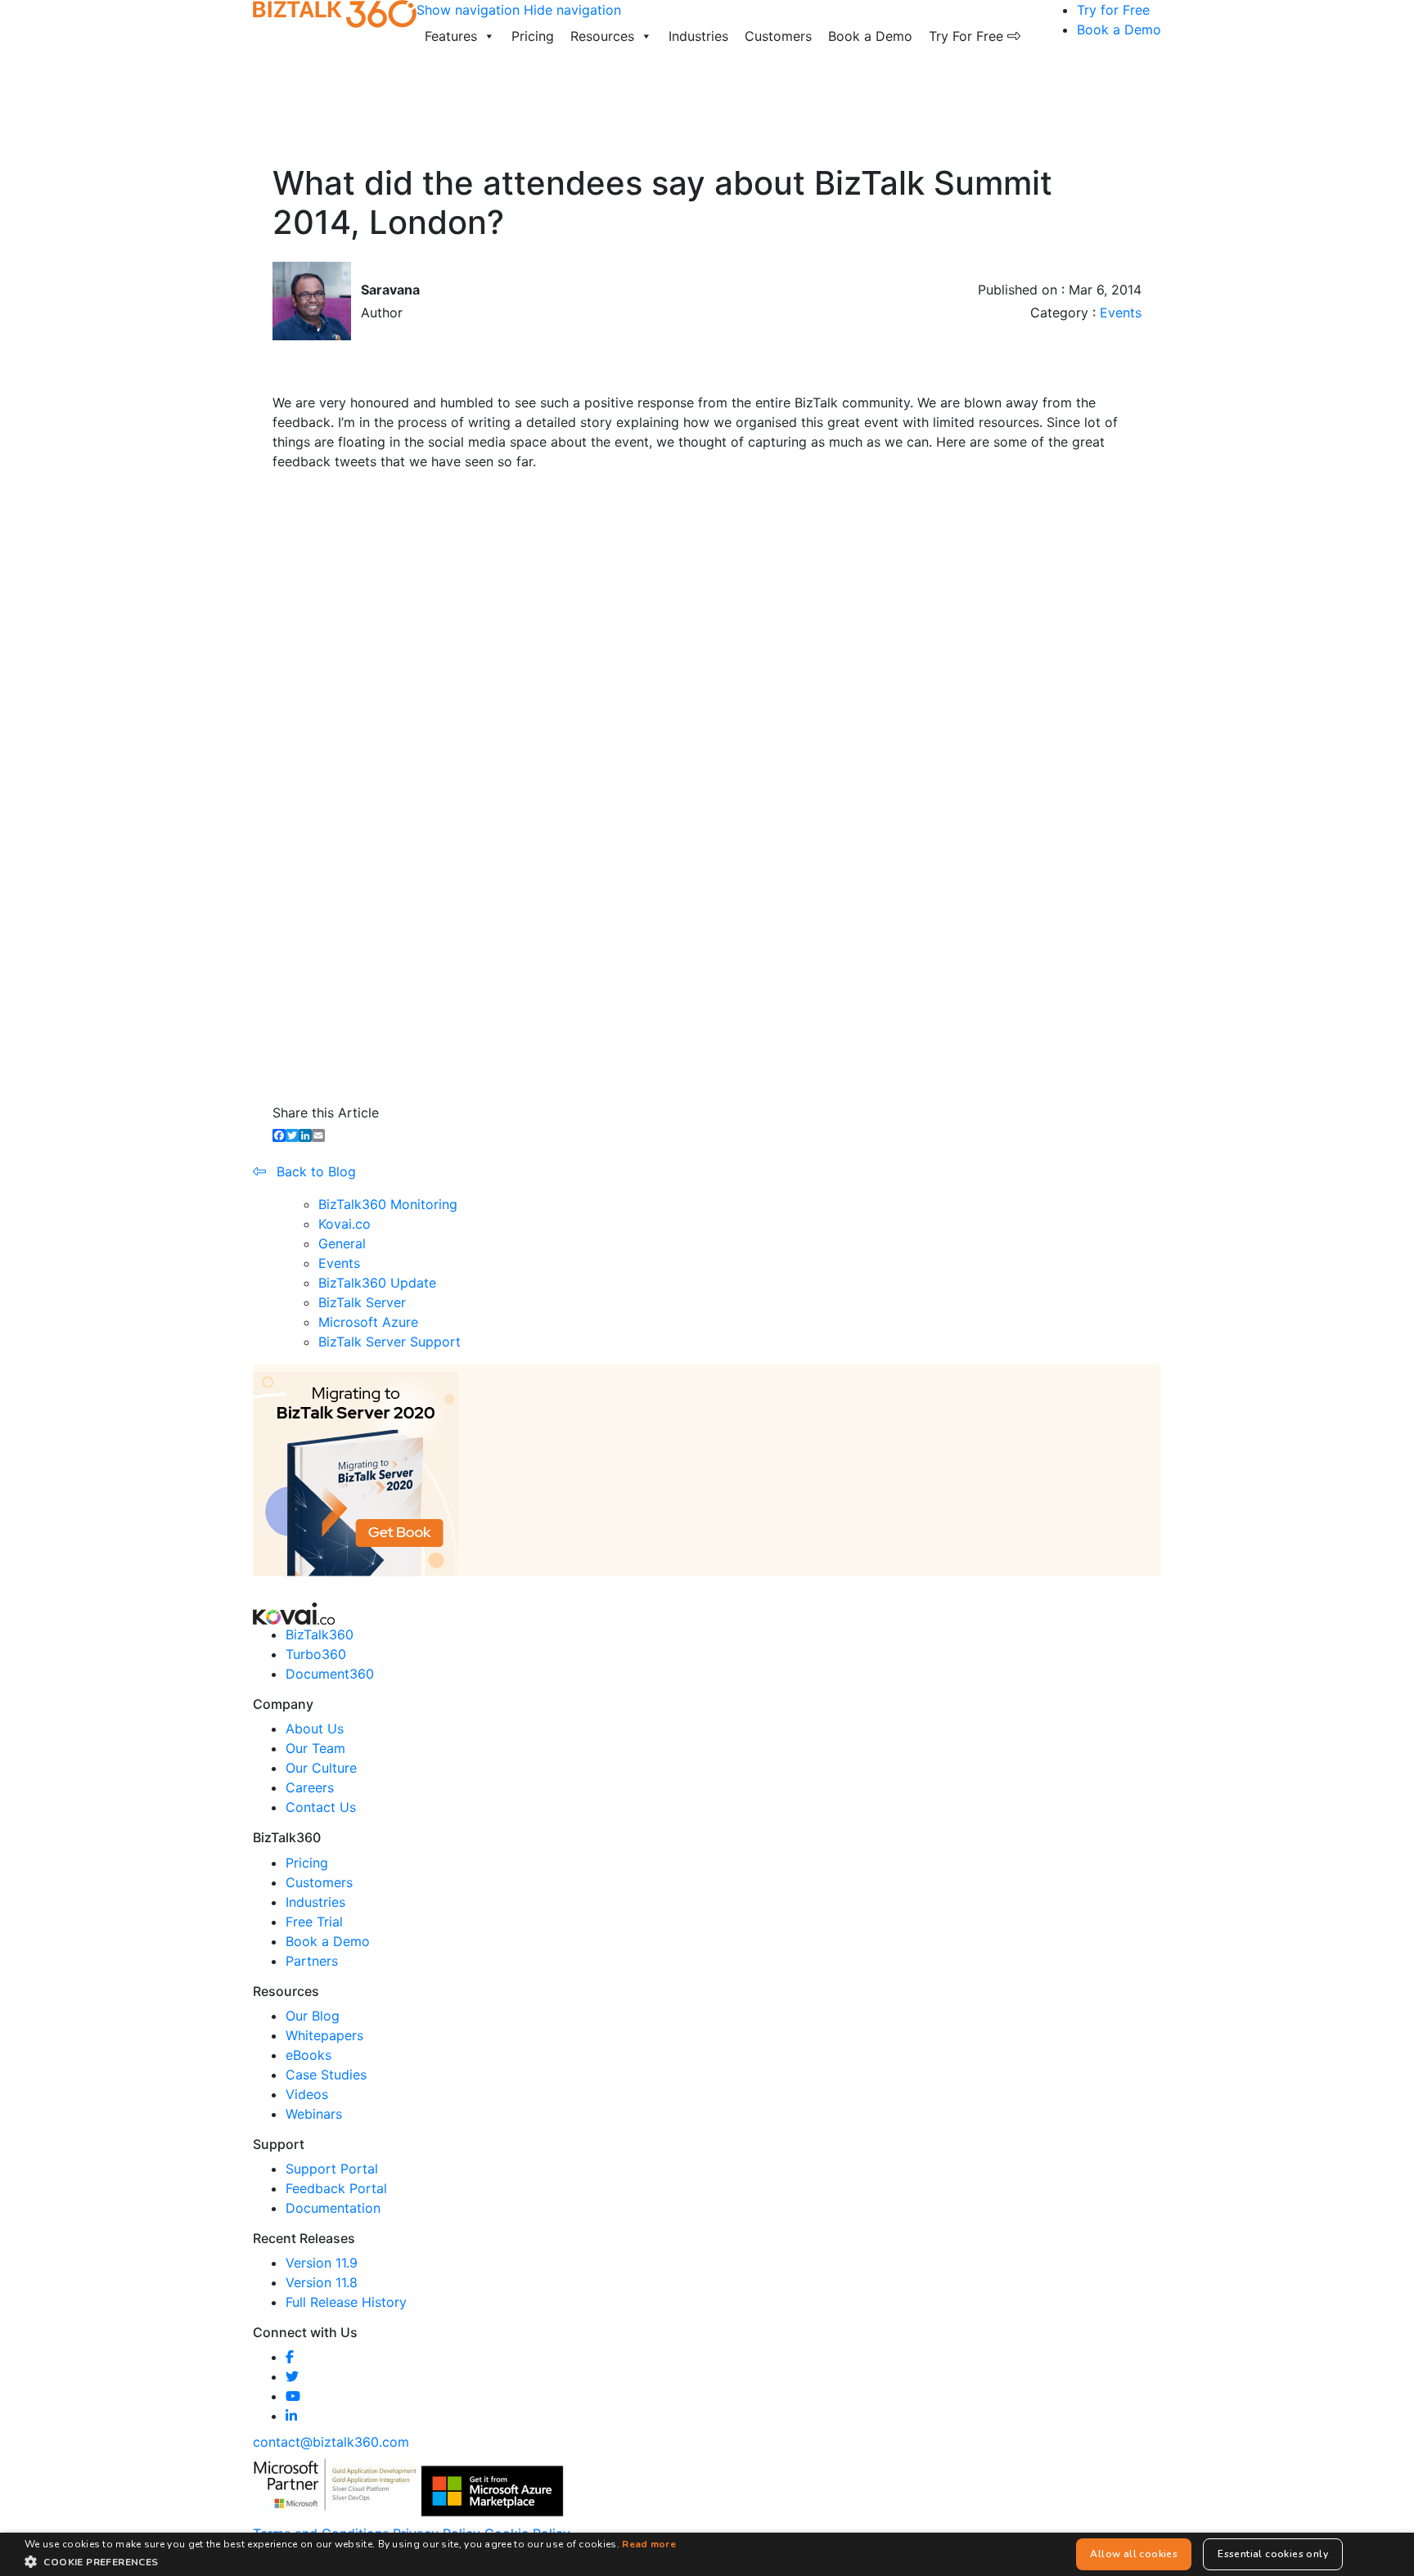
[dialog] (707, 2554)
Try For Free (968, 36)
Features (451, 36)
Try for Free (1113, 10)
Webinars (314, 2114)
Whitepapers (324, 2035)
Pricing (533, 36)
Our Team (315, 1748)
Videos (307, 2094)
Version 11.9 (322, 2263)
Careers (310, 1787)
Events (1121, 312)
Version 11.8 (322, 2282)
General (342, 1243)
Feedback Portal (336, 2188)
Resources (602, 36)
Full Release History (346, 2302)
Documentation (333, 2208)
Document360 (330, 1674)
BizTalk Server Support (390, 1342)
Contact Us (321, 1807)
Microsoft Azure (368, 1322)
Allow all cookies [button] (1134, 2554)
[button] (350, 2561)
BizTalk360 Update (377, 1283)
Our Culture (321, 1768)
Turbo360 (316, 1654)
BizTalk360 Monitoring (388, 1204)
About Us (315, 1729)
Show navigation (468, 10)
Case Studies (326, 2075)
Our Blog (313, 2016)
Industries (698, 36)
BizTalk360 (320, 1634)
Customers (778, 36)
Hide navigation (572, 10)
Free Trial (314, 1922)
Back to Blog (314, 1171)
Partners (312, 1961)
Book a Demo (870, 36)
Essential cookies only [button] (1273, 2554)
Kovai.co (344, 1224)
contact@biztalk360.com (331, 2442)
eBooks (308, 2055)
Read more (649, 2544)
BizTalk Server (362, 1302)
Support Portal (332, 2169)
